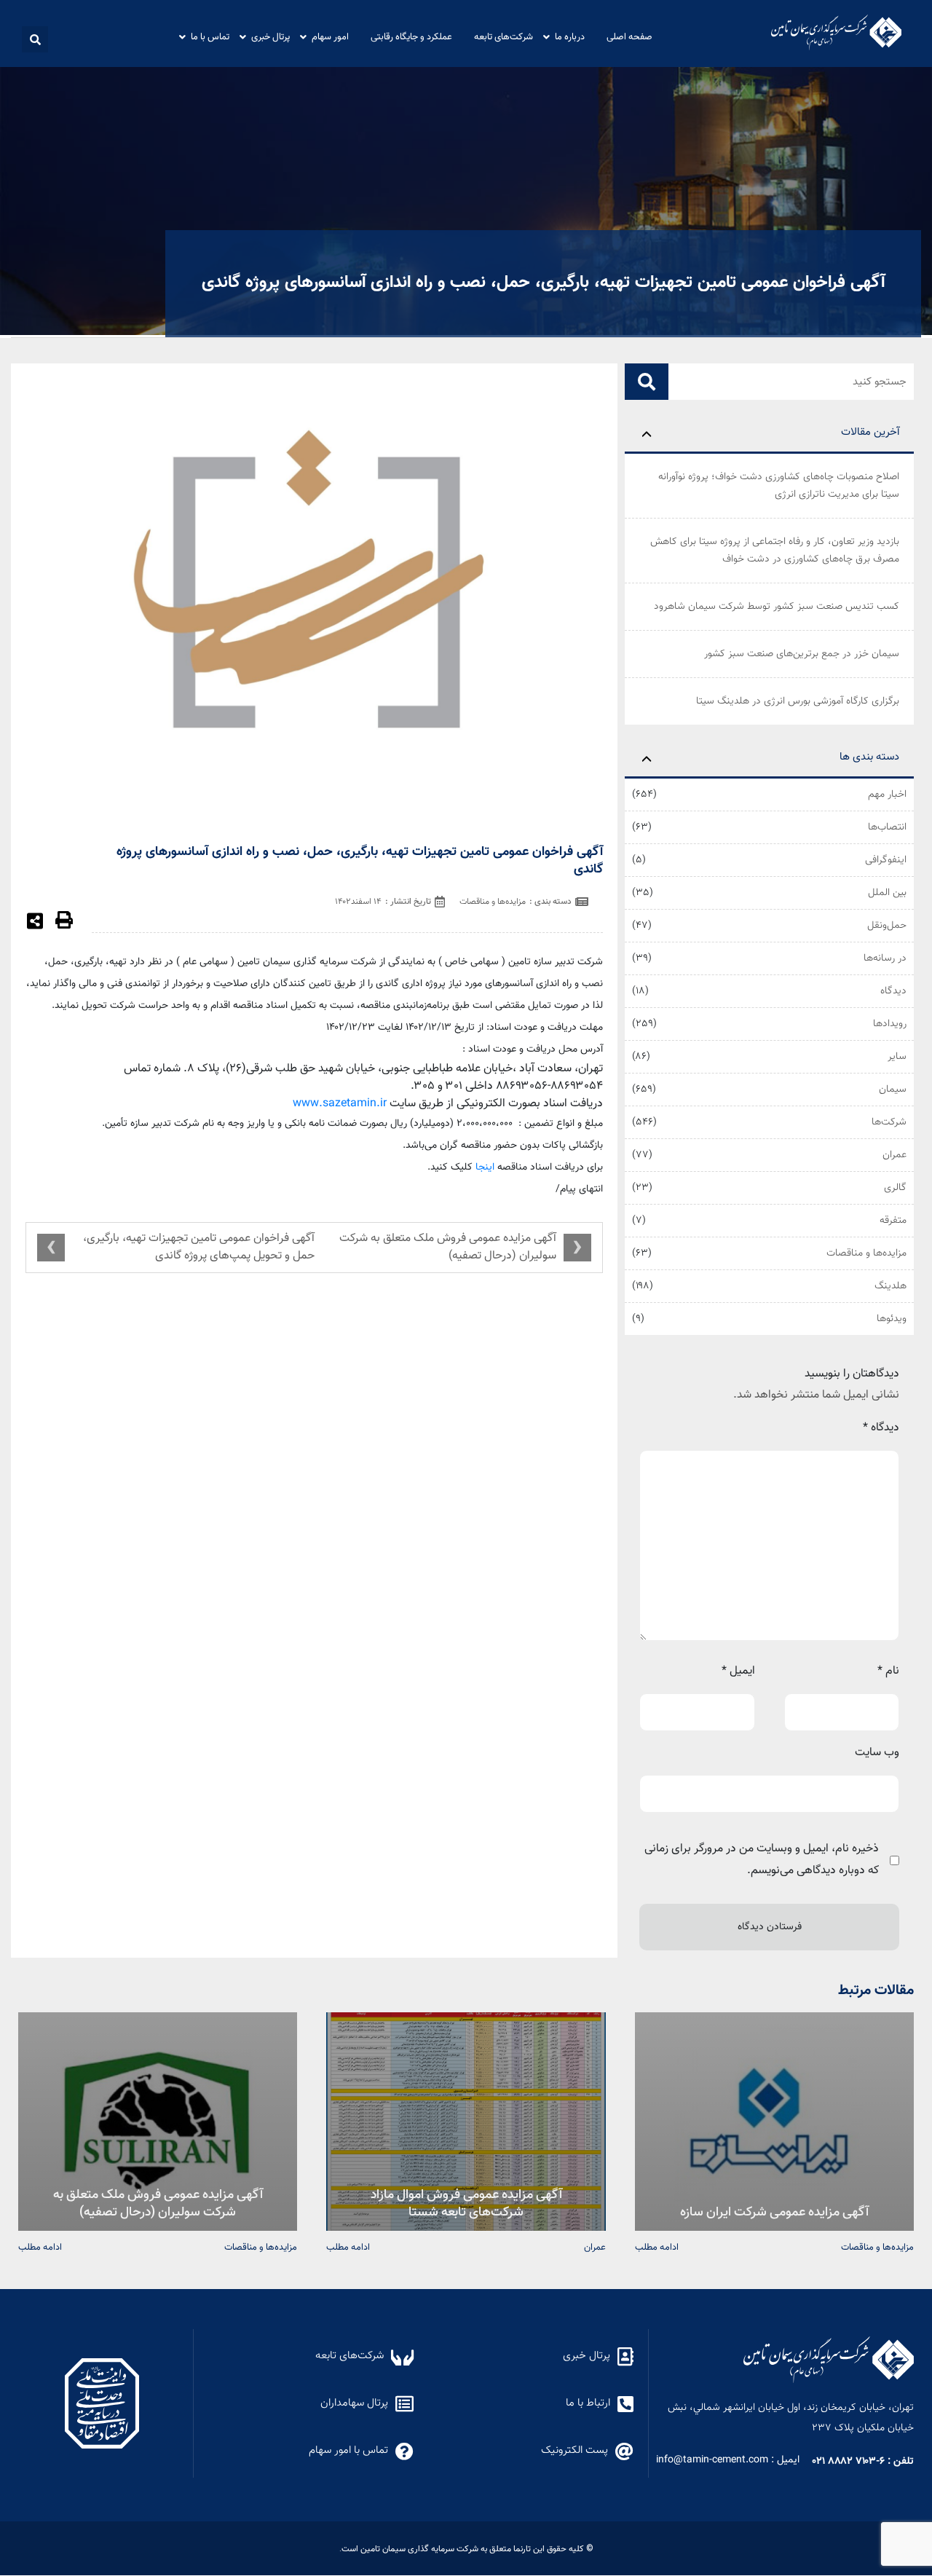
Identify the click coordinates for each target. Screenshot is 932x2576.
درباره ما (570, 36)
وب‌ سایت (877, 1753)
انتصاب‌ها (887, 827)
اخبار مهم (887, 795)
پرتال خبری (270, 36)
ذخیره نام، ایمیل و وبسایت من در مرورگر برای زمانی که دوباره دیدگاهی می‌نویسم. (762, 1860)
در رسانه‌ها (885, 958)
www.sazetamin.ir (340, 1104)
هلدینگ (890, 1286)
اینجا (485, 1167)
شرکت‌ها (889, 1122)
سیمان (893, 1090)
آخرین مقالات (870, 432)
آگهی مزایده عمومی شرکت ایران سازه (774, 2211)
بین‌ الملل (887, 893)
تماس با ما (210, 36)
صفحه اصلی (629, 36)
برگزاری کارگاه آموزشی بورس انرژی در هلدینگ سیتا (798, 701)
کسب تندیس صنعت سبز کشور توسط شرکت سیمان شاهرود (777, 607)
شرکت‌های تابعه (503, 36)
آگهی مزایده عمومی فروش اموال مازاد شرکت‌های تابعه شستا (466, 2202)
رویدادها (890, 1024)
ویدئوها (892, 1319)
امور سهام (330, 36)
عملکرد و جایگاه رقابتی (411, 36)
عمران (895, 1155)
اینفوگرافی (886, 860)
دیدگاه (893, 991)
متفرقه (893, 1221)
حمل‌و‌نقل (887, 926)
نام (888, 1671)
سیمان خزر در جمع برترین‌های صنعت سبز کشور (802, 654)
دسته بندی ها (869, 757)
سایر (897, 1057)
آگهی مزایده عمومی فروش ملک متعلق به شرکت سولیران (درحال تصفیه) (448, 1247)
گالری (895, 1188)
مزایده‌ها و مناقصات (866, 1253)
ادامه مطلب (657, 2246)
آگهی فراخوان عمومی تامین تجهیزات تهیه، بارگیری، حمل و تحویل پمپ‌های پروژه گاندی (199, 1247)
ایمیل (738, 1671)
